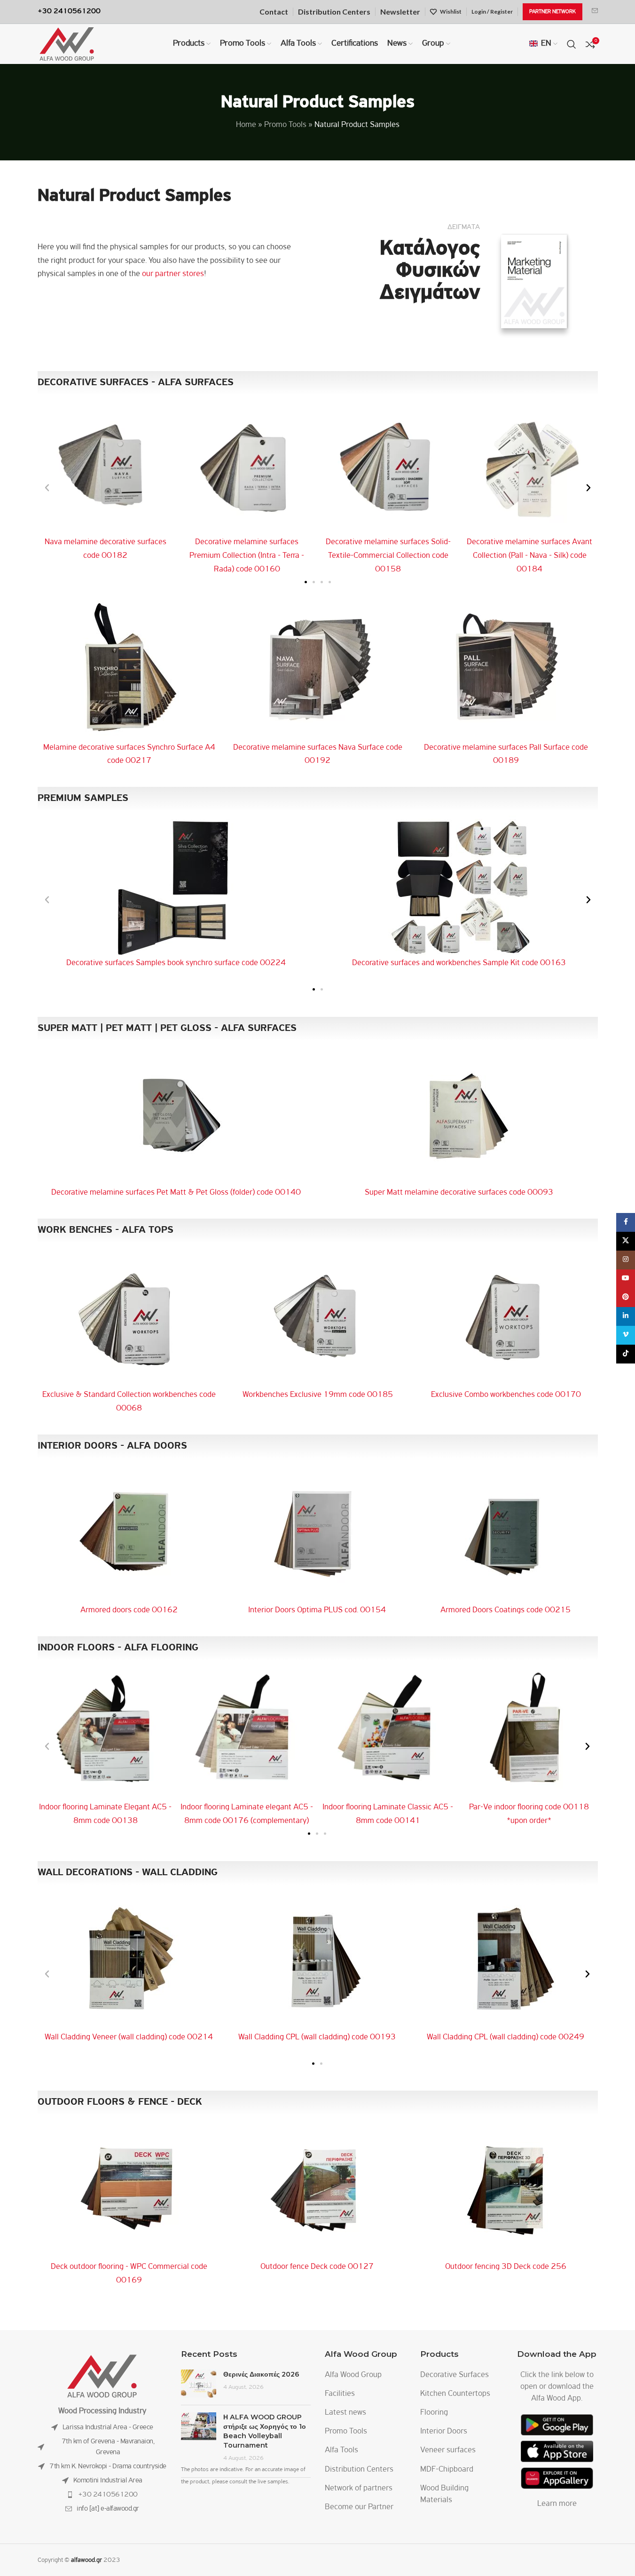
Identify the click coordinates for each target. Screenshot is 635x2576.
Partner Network (553, 12)
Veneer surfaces (448, 2450)
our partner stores (173, 274)
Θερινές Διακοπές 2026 (261, 2374)
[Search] (572, 44)
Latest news (345, 2413)
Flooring (434, 2413)
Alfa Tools (341, 2450)
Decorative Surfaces (455, 2375)
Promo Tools (285, 125)
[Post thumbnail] (199, 2384)
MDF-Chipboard (447, 2470)
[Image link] (102, 2376)
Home (246, 125)
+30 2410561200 (108, 2495)
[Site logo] (67, 44)
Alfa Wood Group (353, 2375)
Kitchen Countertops (455, 2394)
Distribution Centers (359, 2470)
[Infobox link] (595, 12)
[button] (47, 488)
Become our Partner (359, 2507)
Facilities (340, 2394)
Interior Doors (444, 2432)
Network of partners (359, 2489)
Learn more (557, 2504)
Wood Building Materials (444, 2494)
